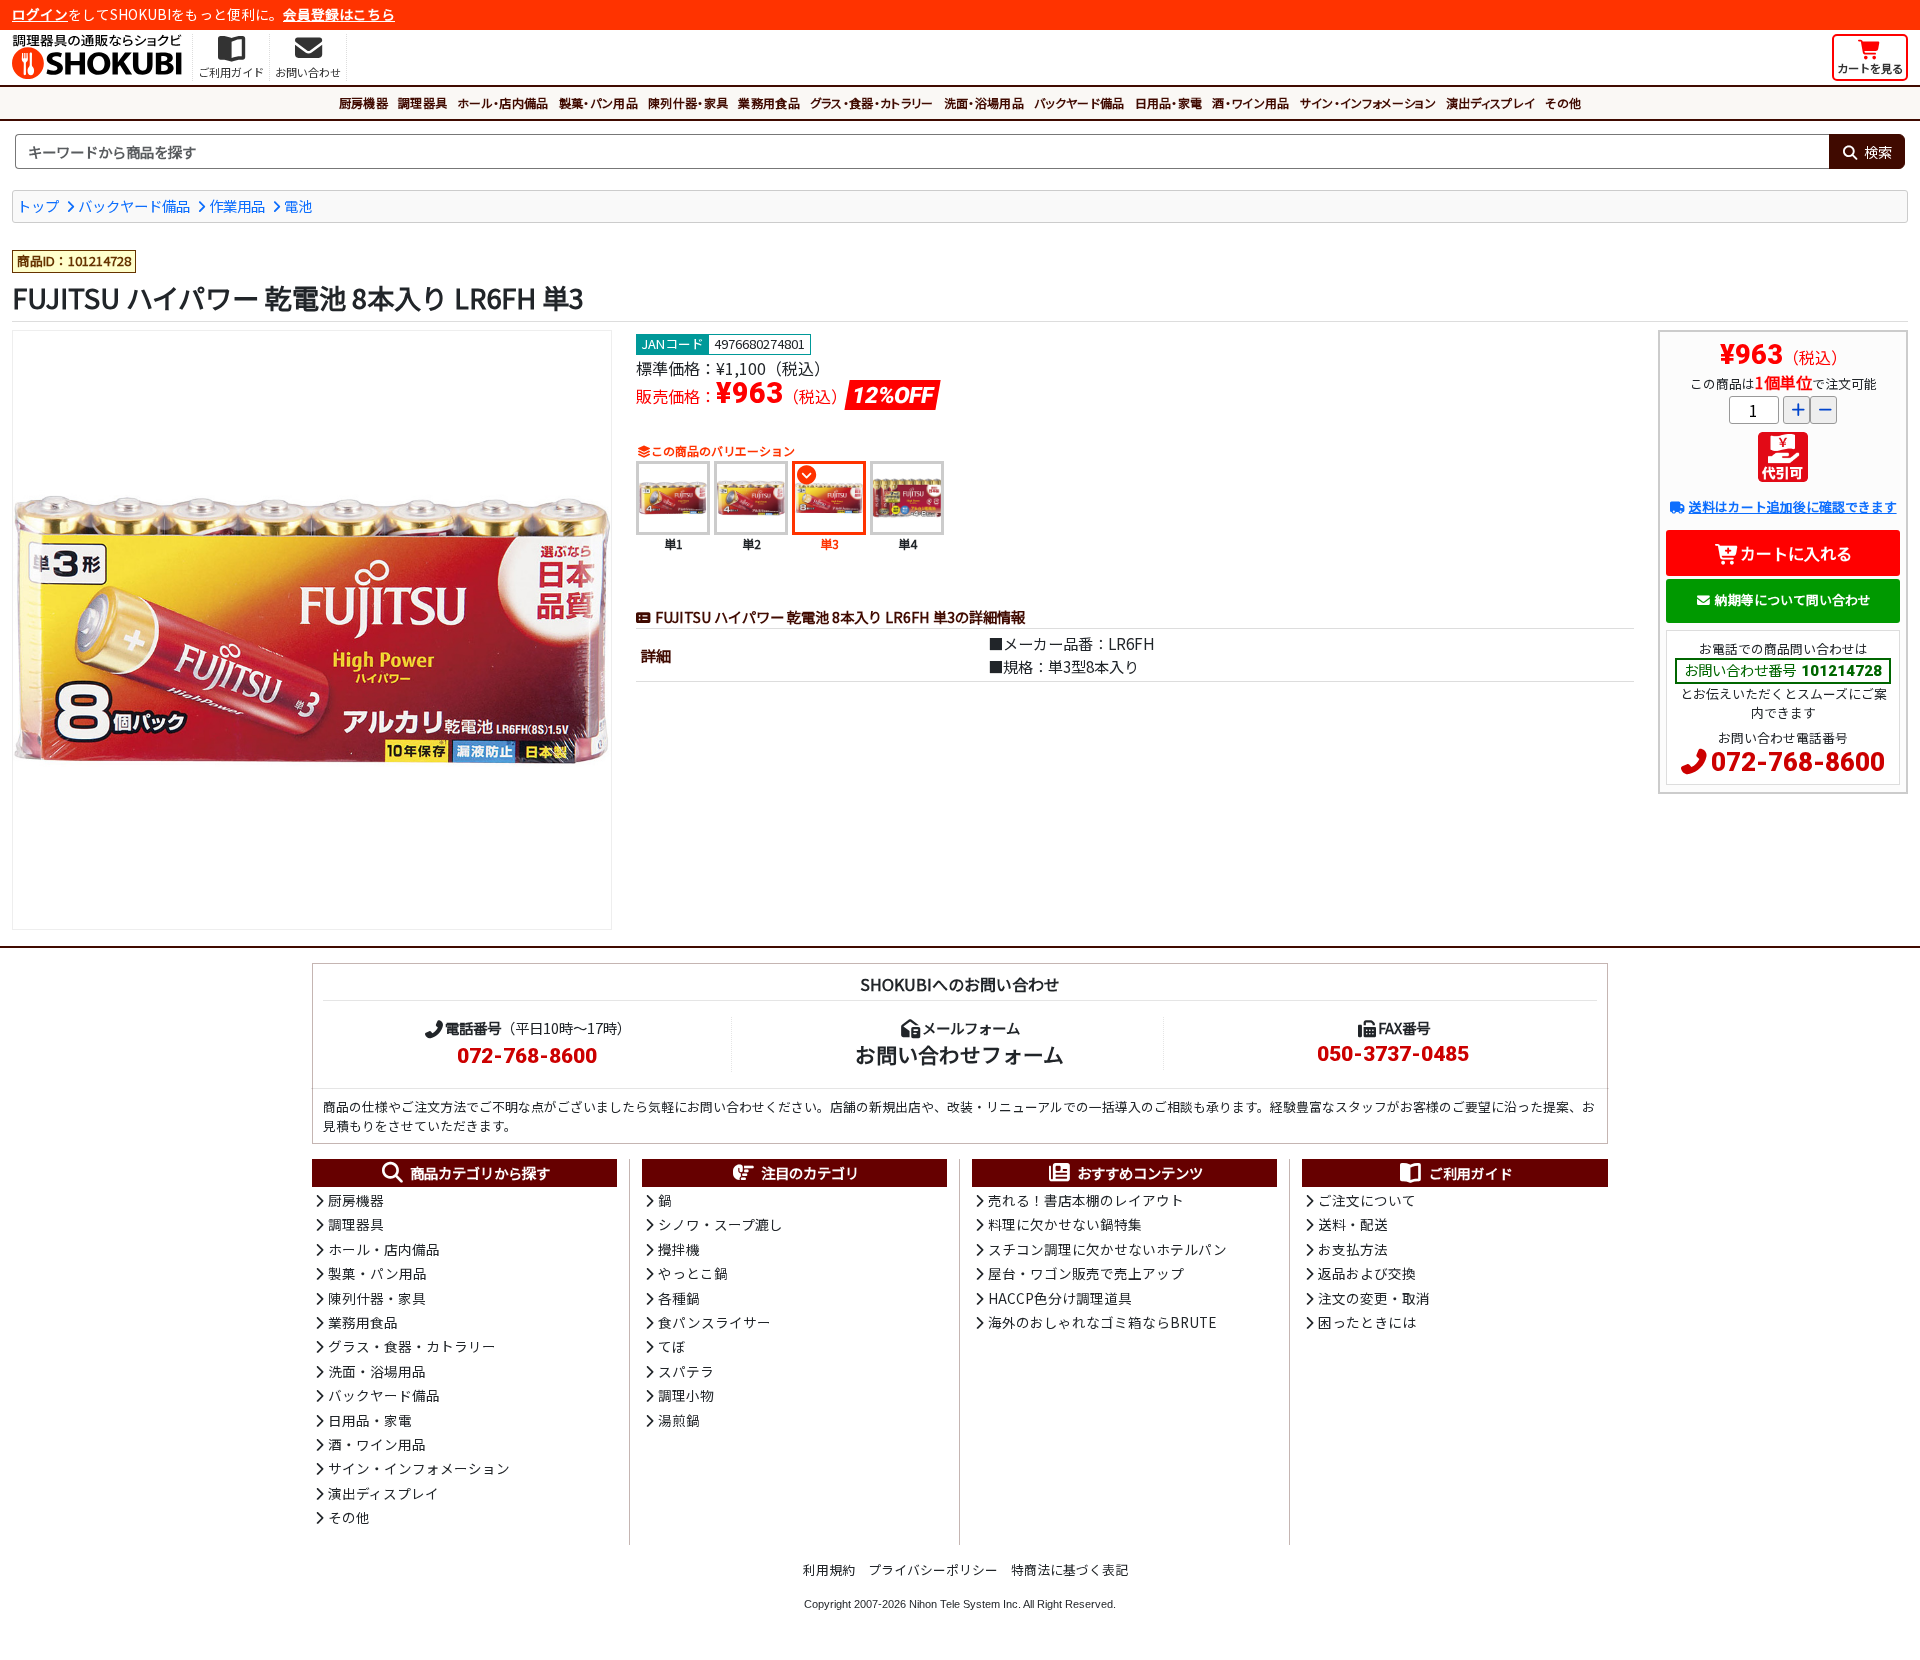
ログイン (40, 14)
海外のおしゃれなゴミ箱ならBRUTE (1102, 1322)
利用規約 (829, 1569)
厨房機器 (363, 102)
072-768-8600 (1798, 762)
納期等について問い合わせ (1793, 599)
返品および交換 (1367, 1273)
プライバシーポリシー (933, 1569)
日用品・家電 (1169, 102)
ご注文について (1367, 1200)
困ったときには (1367, 1322)
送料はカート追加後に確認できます (1792, 506)
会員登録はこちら (339, 14)
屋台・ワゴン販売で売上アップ (1086, 1273)
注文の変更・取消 (1374, 1298)
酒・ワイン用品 (1250, 102)
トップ (38, 205)
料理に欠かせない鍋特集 (1065, 1224)
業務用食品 (769, 102)
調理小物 (686, 1395)
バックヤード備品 (1079, 102)
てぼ (672, 1346)
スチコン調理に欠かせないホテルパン (1107, 1249)
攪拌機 (679, 1249)
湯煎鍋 (679, 1420)
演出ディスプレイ (1491, 102)
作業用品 (237, 205)
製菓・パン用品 (598, 102)
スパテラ (686, 1371)
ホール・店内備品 (503, 102)
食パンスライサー (714, 1322)
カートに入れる (1796, 553)
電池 (298, 205)
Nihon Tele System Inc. (965, 1604)
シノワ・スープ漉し (720, 1224)
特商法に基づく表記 (1069, 1569)
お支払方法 (1353, 1249)
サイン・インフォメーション (1368, 102)
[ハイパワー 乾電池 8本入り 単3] (312, 630)
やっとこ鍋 (693, 1273)
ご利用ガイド (1471, 1173)
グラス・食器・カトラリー (872, 102)
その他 (1563, 102)
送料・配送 (1353, 1224)
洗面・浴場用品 (984, 102)
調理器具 (422, 102)
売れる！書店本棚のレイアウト (1086, 1200)
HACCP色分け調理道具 (1060, 1298)
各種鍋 (679, 1298)
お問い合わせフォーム (959, 1054)
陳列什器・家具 (688, 102)
